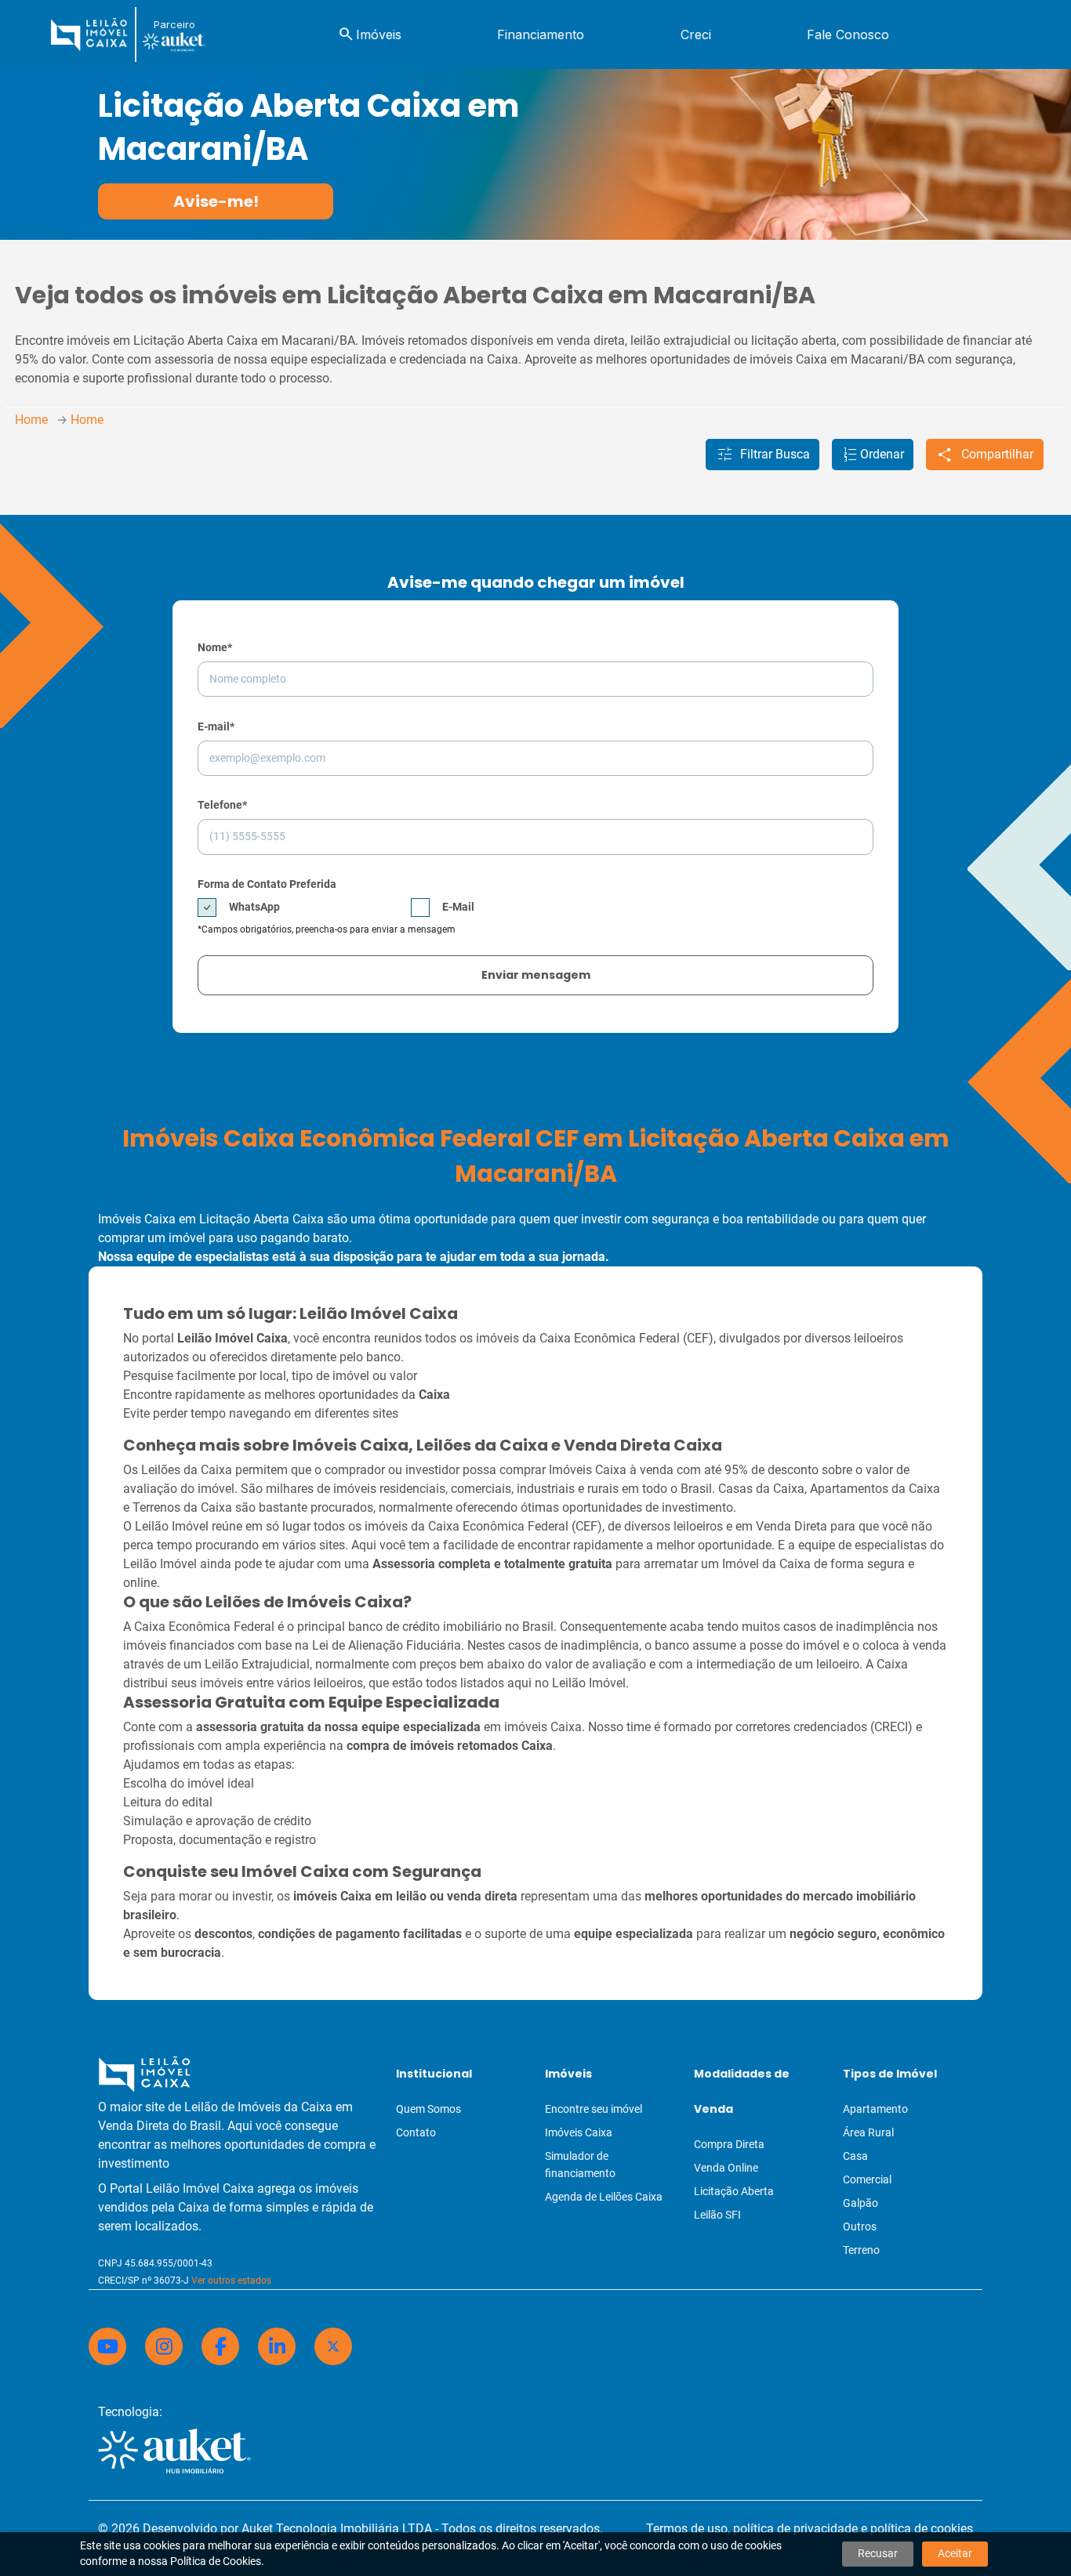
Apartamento (875, 2109)
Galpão (860, 2203)
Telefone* (222, 805)
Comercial (867, 2179)
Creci (696, 34)
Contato (416, 2132)
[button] (762, 455)
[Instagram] (164, 2346)
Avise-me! (216, 201)
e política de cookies (917, 2529)
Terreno (861, 2250)
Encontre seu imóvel (594, 2109)
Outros (860, 2226)
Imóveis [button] (369, 34)
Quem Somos (428, 2109)
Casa (855, 2156)
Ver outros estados (231, 2281)
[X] (333, 2346)
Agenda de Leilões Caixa (604, 2197)
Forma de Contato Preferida (267, 884)
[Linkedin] (277, 2346)
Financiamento (541, 34)
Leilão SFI (717, 2215)
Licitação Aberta (734, 2191)
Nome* (215, 647)
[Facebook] (220, 2346)
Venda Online (726, 2168)
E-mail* (216, 726)
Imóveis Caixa (579, 2132)
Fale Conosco (848, 34)
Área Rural (868, 2132)
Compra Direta (729, 2144)
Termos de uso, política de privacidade (752, 2529)
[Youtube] (107, 2346)
